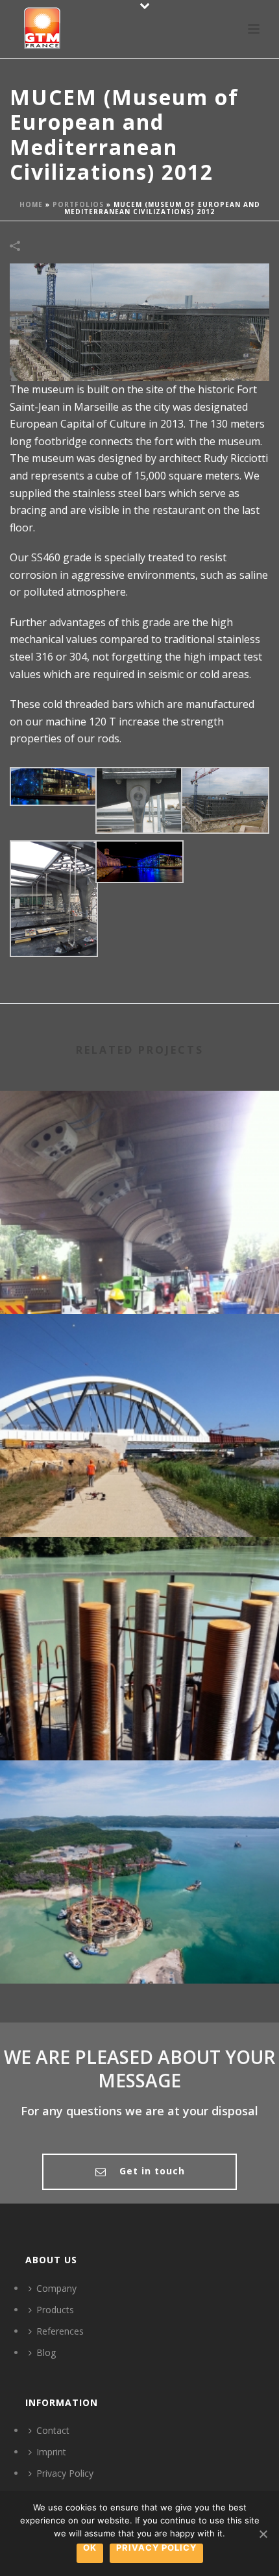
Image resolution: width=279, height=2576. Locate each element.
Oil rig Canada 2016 (140, 1949)
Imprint (51, 2452)
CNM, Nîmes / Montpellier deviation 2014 (139, 1502)
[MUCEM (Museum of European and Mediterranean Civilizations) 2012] (139, 321)
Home (31, 204)
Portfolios (78, 204)
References (60, 2331)
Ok (90, 2548)
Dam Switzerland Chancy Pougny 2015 (139, 1726)
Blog (46, 2352)
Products (55, 2310)
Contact (53, 2430)
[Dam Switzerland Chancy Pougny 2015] (139, 1591)
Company (56, 2288)
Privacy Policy (65, 2473)
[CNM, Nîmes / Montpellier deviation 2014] (139, 1368)
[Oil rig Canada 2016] (139, 1814)
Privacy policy (156, 2548)
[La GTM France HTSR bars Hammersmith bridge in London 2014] (139, 1145)
